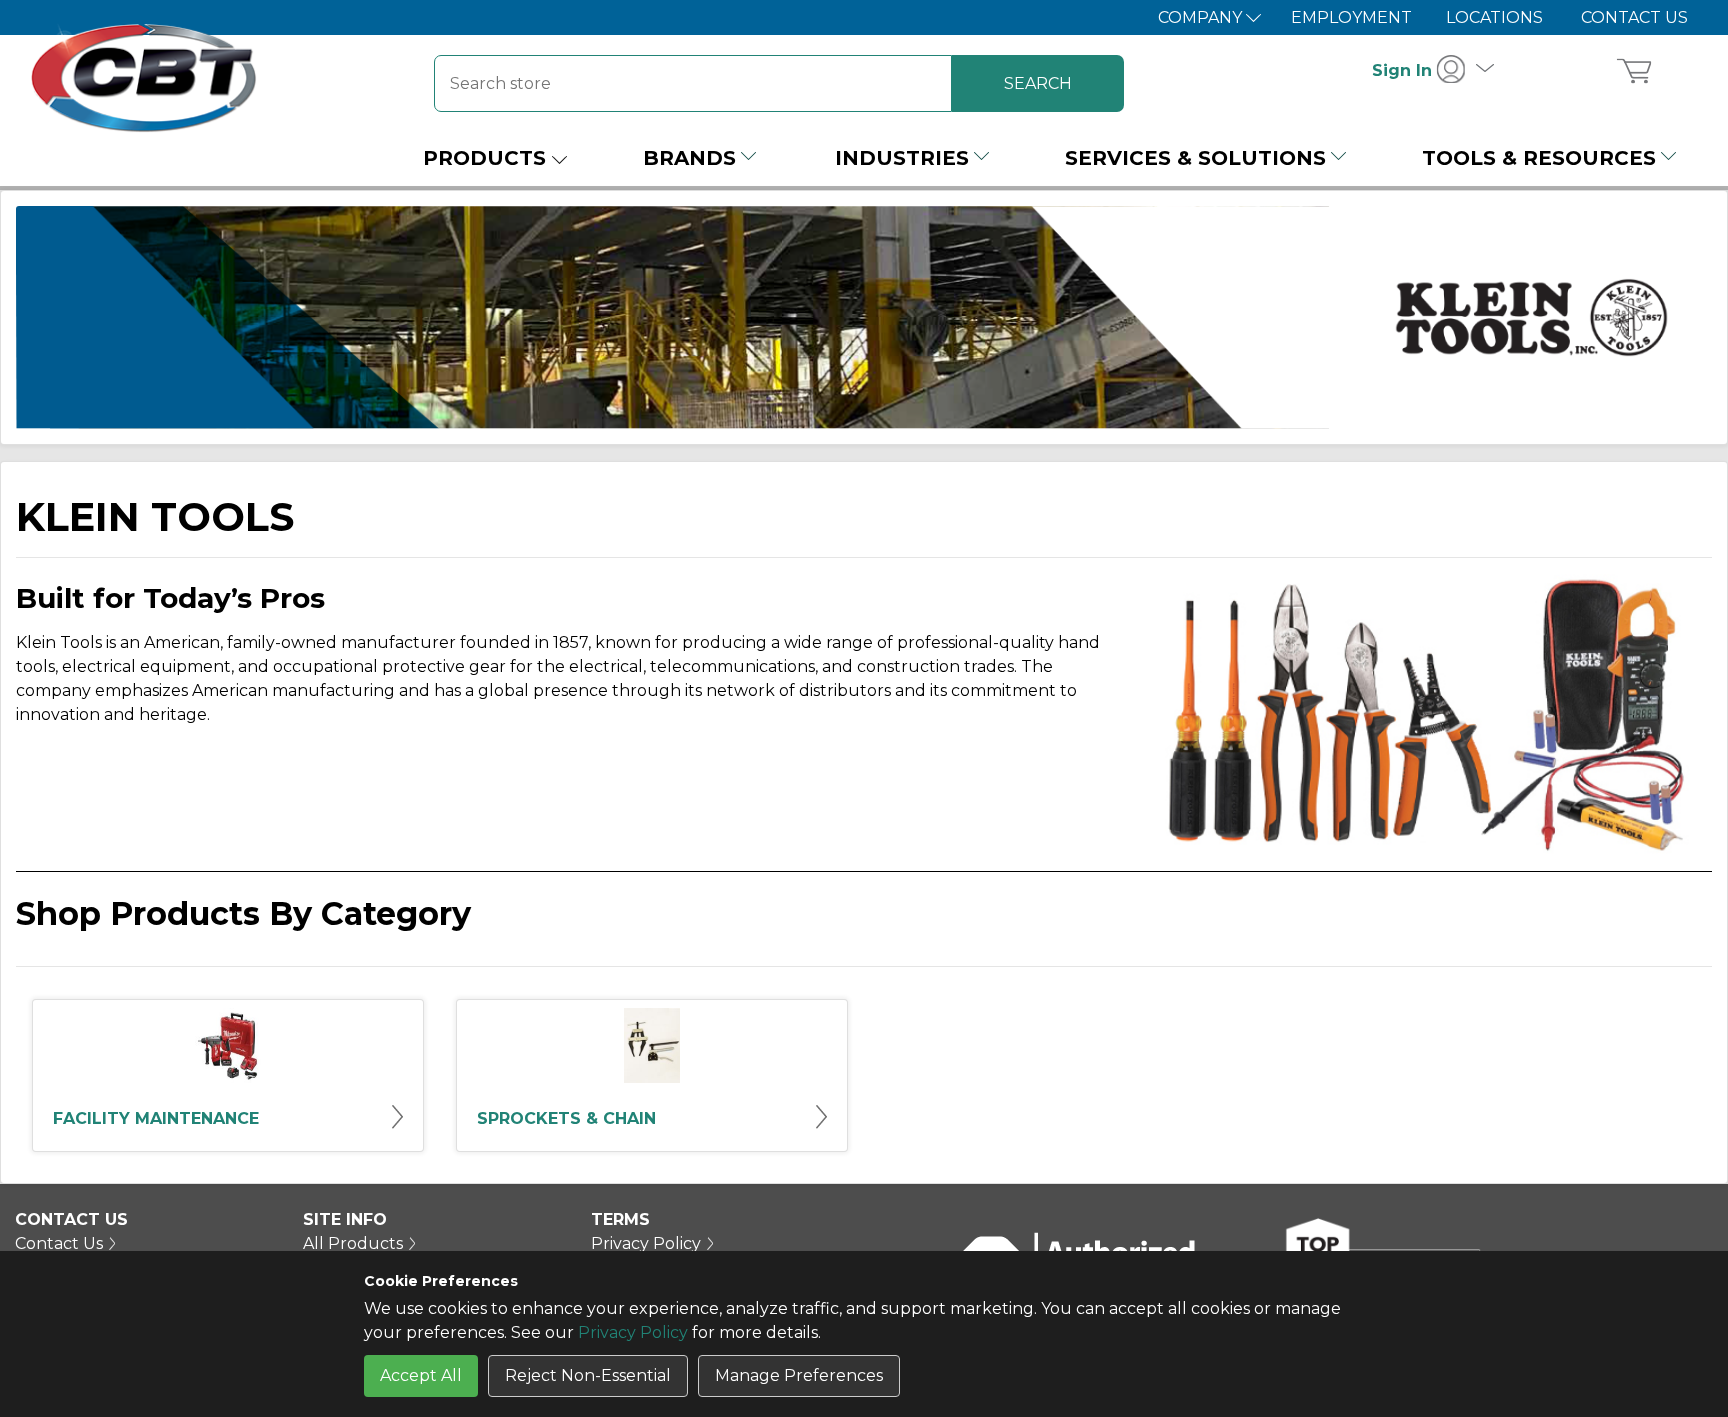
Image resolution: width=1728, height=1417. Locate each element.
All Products (353, 1243)
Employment (1351, 17)
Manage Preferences (799, 1375)
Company (1202, 17)
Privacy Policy (633, 1332)
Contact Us (1634, 17)
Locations (1494, 17)
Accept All (421, 1375)
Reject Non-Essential (588, 1375)
